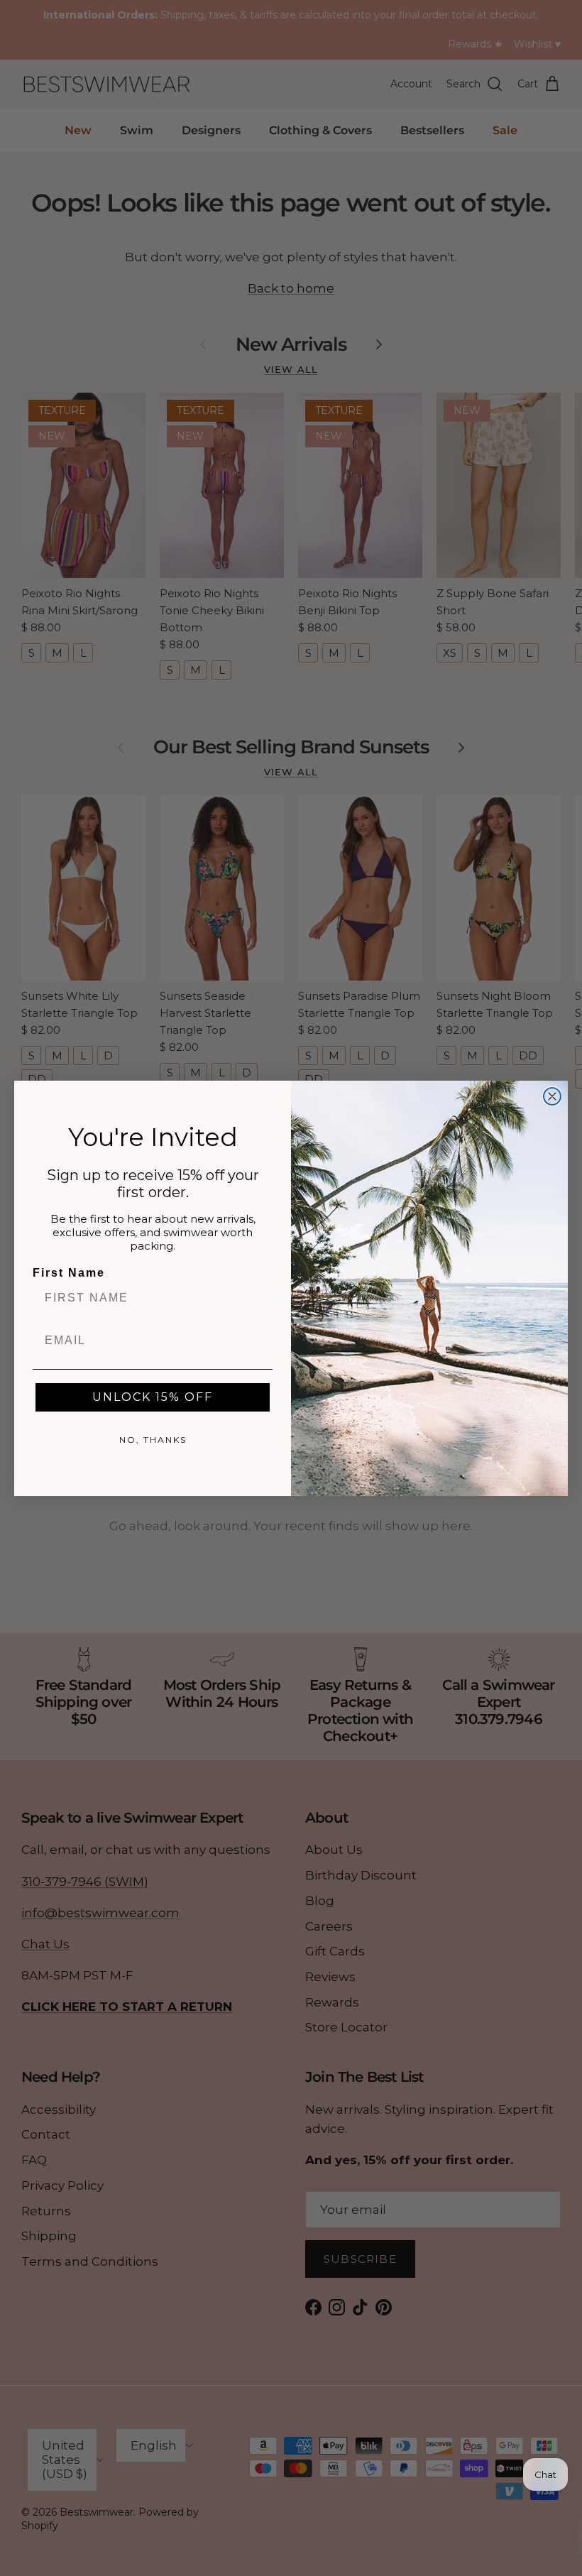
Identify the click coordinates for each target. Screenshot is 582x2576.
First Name (69, 1273)
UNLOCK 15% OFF (153, 1397)
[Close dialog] (552, 1096)
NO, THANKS (153, 1440)
